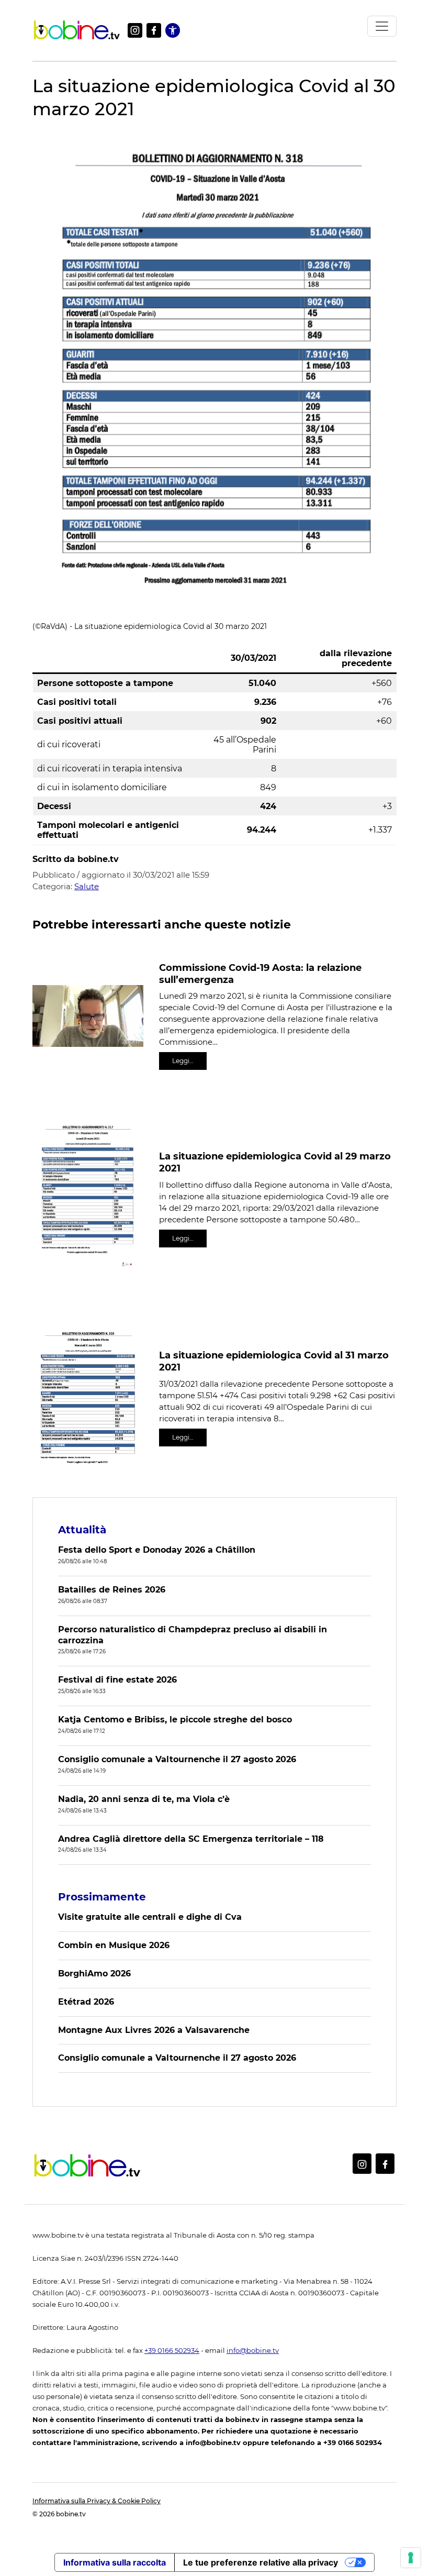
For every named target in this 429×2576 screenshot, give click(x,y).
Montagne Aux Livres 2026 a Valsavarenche (154, 2030)
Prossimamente (102, 1897)
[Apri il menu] (382, 26)
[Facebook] (154, 30)
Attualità (82, 1530)
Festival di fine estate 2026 (117, 1680)
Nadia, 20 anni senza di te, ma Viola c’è (144, 1799)
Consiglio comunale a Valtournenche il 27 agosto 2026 (177, 1759)
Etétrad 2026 (86, 2002)
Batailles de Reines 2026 (112, 1590)
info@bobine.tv (253, 2351)
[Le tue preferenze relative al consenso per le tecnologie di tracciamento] (411, 2558)
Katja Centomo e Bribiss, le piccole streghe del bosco (175, 1720)
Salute (87, 886)
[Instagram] (135, 30)
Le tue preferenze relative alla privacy (261, 2562)
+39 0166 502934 (172, 2351)
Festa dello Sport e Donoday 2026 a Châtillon (157, 1550)
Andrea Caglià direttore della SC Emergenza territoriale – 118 (191, 1839)
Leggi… (183, 1061)
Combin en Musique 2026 (114, 1945)
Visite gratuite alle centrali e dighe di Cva (150, 1917)
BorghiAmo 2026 (94, 1974)
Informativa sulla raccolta (115, 2562)
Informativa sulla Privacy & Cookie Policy (97, 2501)
